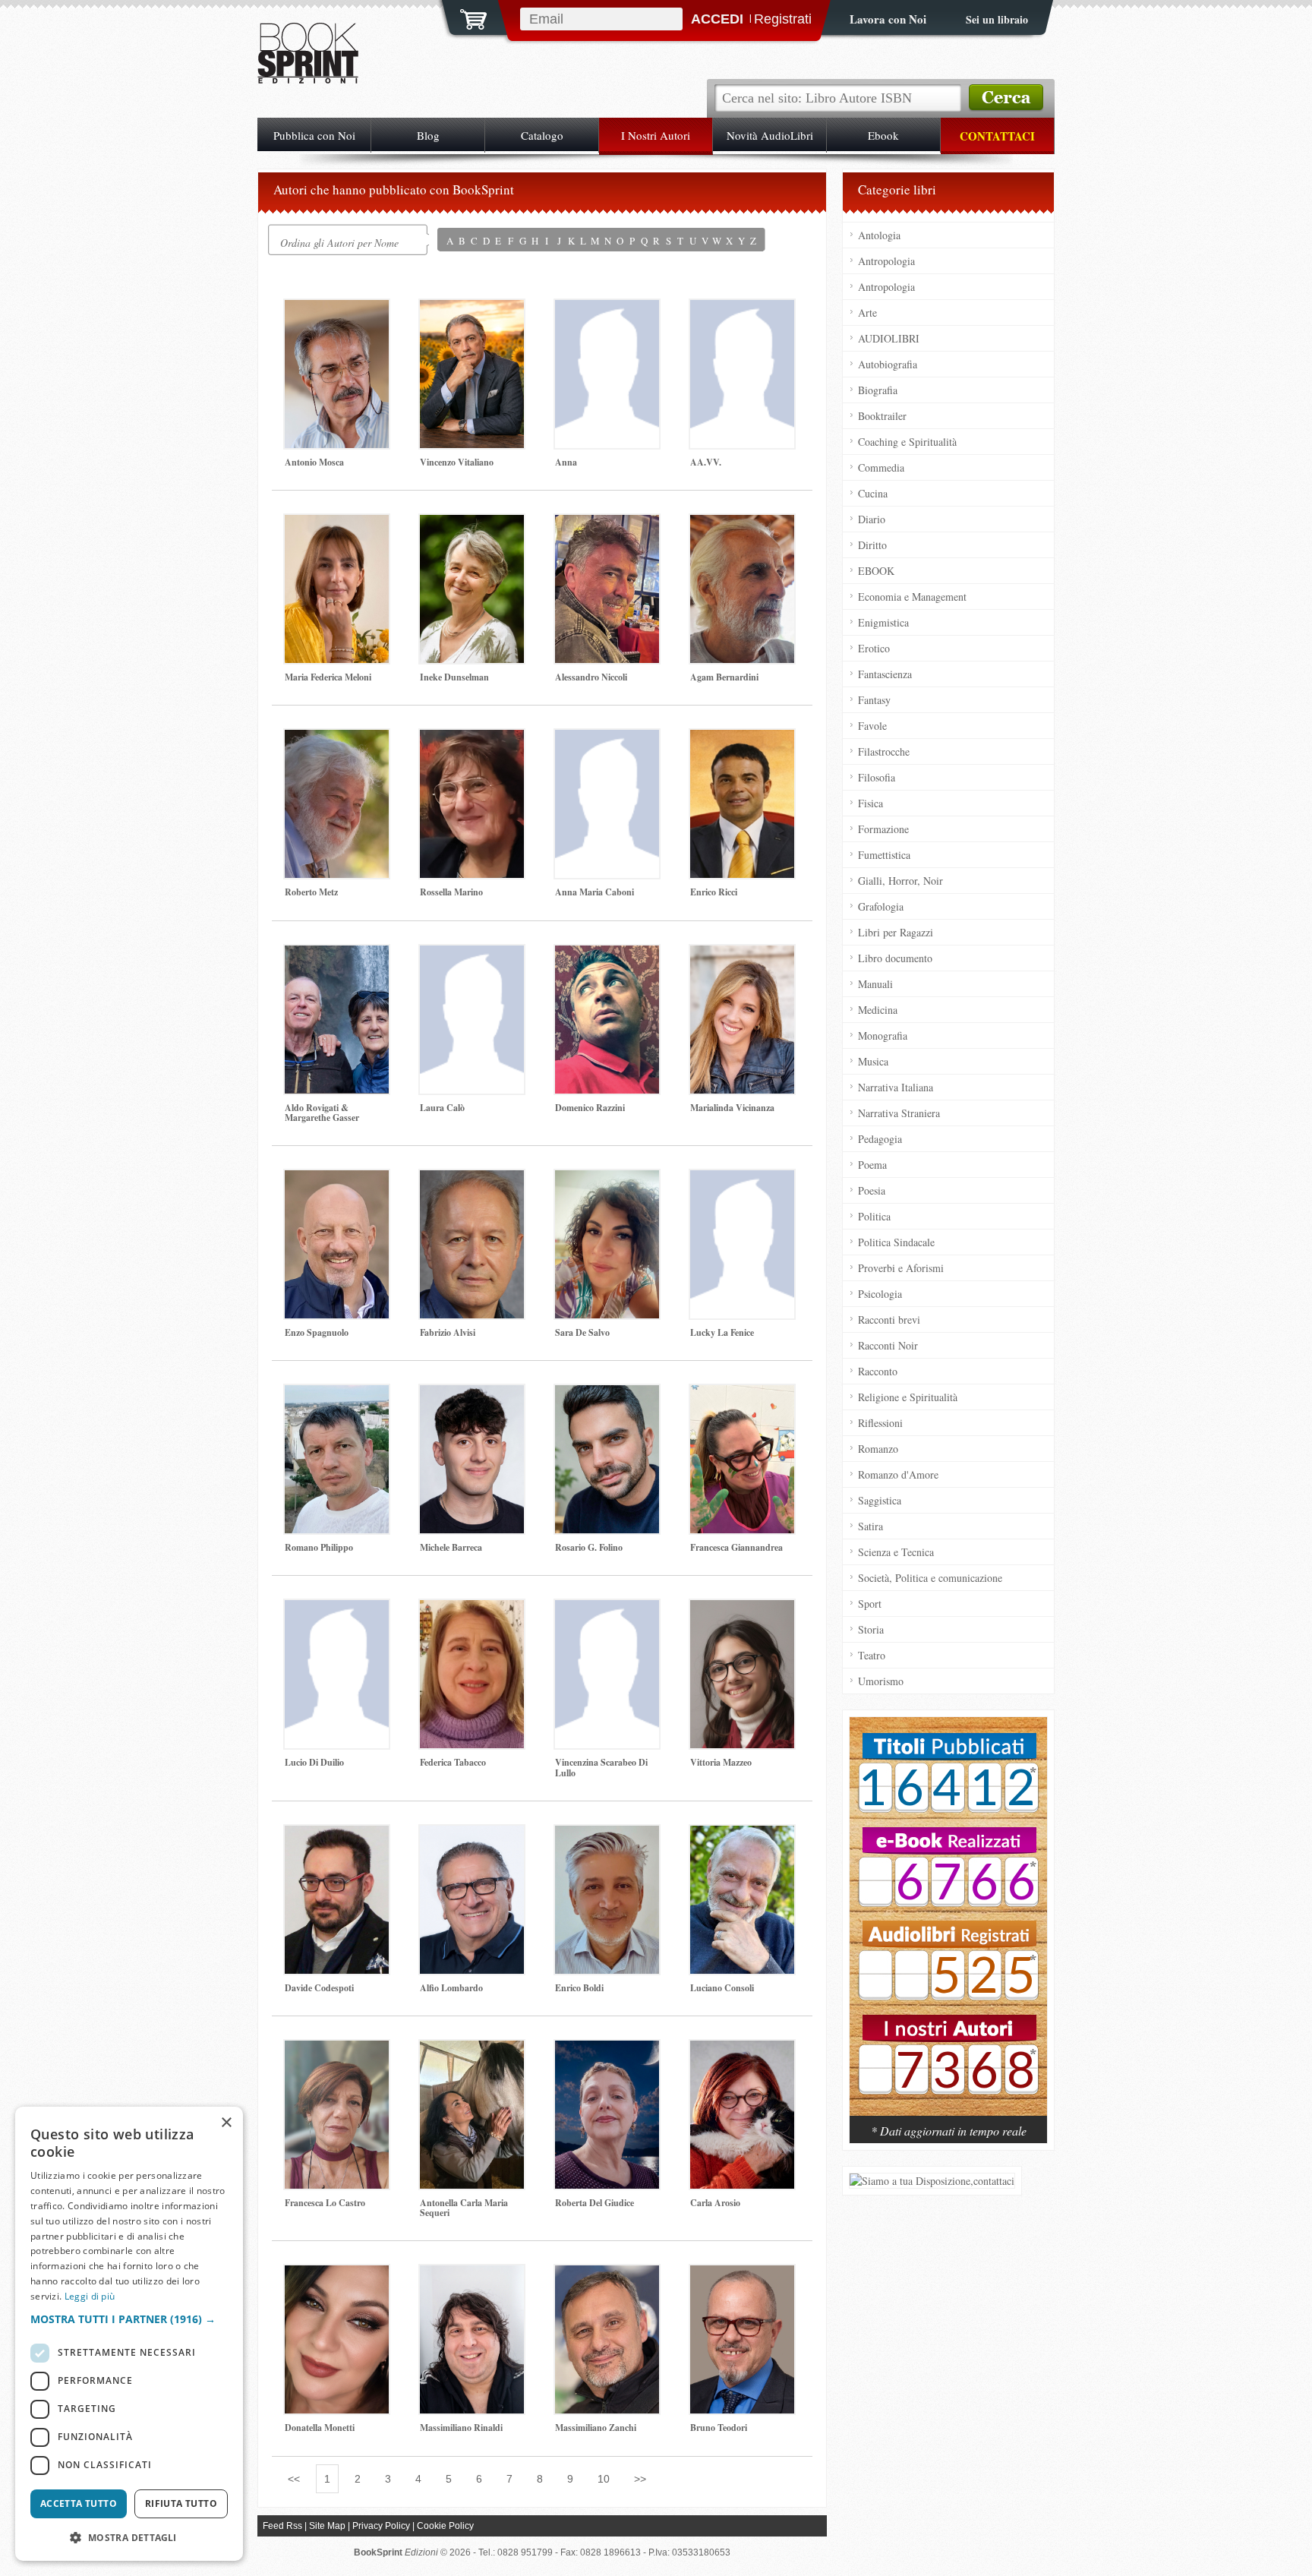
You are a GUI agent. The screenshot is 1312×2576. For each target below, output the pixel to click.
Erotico (874, 648)
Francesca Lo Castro (325, 2203)
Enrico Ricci (714, 892)
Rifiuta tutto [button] (181, 2503)
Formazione (883, 829)
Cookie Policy (445, 2526)
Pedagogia (880, 1139)
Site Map (327, 2526)
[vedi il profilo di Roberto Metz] (337, 804)
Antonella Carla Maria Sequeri (464, 2208)
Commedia (881, 467)
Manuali (875, 984)
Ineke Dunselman (454, 677)
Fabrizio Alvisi (448, 1332)
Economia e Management (912, 597)
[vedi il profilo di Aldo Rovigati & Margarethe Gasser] (337, 1020)
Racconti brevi (889, 1320)
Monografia (883, 1035)
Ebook (883, 135)
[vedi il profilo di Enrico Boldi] (607, 1900)
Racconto (878, 1371)
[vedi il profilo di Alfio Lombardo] (472, 1900)
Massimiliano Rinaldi (461, 2428)
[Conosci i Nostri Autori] (948, 1924)
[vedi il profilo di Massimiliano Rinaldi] (472, 2339)
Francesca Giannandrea (736, 1547)
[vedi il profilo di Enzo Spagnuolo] (337, 1244)
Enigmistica (883, 622)
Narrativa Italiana (896, 1087)
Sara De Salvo (582, 1332)
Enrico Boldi (579, 1988)
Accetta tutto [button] (79, 2503)
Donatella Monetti (320, 2428)
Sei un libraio (997, 19)
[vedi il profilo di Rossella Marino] (472, 804)
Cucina (873, 493)
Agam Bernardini (724, 677)
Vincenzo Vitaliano (457, 462)
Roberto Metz (311, 892)
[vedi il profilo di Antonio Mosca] (337, 374)
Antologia (879, 235)
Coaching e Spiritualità (907, 442)
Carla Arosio (715, 2203)
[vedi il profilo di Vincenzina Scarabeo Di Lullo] (607, 1674)
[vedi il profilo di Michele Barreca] (472, 1459)
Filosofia (877, 777)
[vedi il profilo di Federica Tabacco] (472, 1674)
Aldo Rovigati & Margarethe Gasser (322, 1113)
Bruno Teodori (719, 2428)
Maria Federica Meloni (328, 677)
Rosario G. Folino (589, 1547)
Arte (867, 313)
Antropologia (886, 261)
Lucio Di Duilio (314, 1762)
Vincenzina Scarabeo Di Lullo (601, 1767)
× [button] (226, 2123)
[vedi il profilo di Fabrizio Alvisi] (472, 1244)
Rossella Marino (451, 892)
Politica (874, 1216)
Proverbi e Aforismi (901, 1268)
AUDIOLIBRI (889, 338)
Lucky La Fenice (722, 1332)
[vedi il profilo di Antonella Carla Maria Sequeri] (472, 2115)
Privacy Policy (381, 2526)
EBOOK (876, 571)
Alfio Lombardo (451, 1988)
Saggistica (880, 1500)
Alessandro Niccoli (591, 677)
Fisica (870, 803)
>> (640, 2479)
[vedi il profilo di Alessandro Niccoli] (607, 589)
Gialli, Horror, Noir (900, 881)
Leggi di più (90, 2296)
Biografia (878, 390)
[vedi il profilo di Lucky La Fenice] (742, 1244)
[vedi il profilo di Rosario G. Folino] (607, 1459)
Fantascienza (885, 674)
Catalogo (542, 135)
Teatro (872, 1655)
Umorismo (881, 1681)
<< (294, 2479)
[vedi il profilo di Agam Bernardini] (742, 589)
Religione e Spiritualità (908, 1397)
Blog (428, 135)
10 (604, 2479)
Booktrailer (882, 416)
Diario (872, 519)
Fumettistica (884, 855)
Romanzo (878, 1449)
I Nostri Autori (656, 135)
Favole (872, 726)
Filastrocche (884, 751)
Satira (870, 1526)
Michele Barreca (451, 1547)
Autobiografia (888, 364)
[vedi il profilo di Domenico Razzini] (607, 1020)
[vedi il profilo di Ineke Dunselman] (472, 589)
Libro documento (895, 958)
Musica (873, 1061)
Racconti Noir (888, 1345)
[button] (129, 2319)
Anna (566, 462)
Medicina (878, 1010)
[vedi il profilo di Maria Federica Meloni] (337, 589)
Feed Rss (282, 2526)
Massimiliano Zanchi (596, 2428)
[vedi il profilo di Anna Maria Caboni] (607, 804)
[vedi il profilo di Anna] (607, 374)
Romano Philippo (319, 1547)
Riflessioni (880, 1423)
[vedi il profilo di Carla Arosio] (742, 2115)
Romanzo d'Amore (898, 1474)
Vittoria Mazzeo (721, 1762)
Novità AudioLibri (770, 135)
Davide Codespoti (319, 1988)
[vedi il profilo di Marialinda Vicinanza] (742, 1020)
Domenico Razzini (590, 1108)
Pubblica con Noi (314, 135)
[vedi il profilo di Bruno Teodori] (742, 2339)
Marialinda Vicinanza (732, 1108)
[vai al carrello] (464, 17)
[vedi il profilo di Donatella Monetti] (337, 2339)
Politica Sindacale (896, 1242)
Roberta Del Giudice (594, 2203)
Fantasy (874, 700)
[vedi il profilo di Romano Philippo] (337, 1459)
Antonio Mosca (314, 462)
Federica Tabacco (453, 1762)
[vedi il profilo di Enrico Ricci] (742, 804)
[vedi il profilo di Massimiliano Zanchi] (607, 2339)
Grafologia (881, 906)
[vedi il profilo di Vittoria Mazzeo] (742, 1674)
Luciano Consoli (722, 1988)
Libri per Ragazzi (896, 932)
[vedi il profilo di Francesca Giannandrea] (742, 1459)
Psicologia (880, 1294)
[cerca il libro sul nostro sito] (1006, 98)
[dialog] (129, 2334)
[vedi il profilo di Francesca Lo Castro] (337, 2115)
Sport (870, 1604)
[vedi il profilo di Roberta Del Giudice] (607, 2115)
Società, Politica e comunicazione (930, 1578)
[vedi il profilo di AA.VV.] (742, 374)
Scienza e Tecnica (896, 1552)
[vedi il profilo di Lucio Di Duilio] (337, 1674)
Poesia (872, 1190)
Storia (871, 1629)
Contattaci (997, 136)
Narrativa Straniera (899, 1113)
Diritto (872, 545)
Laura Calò (442, 1108)
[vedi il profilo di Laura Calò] (472, 1020)
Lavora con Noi (888, 19)
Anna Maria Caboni (594, 892)
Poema (872, 1165)
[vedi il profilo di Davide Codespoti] (337, 1900)
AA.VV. (706, 462)
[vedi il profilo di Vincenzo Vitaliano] (472, 374)
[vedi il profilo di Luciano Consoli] (742, 1900)
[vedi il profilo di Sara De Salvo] (607, 1244)
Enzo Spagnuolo (317, 1332)
